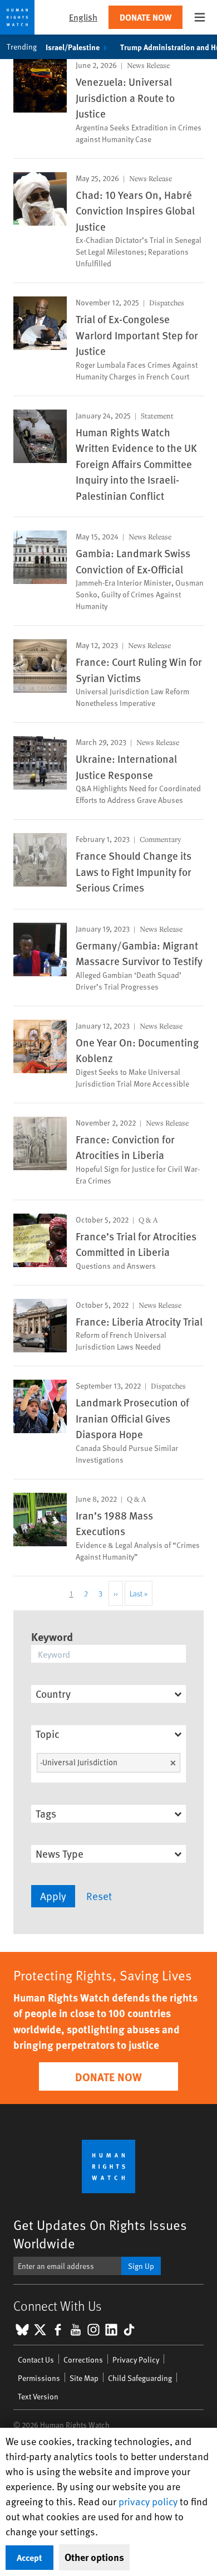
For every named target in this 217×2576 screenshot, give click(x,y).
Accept (29, 2557)
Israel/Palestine (73, 47)
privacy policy (148, 2501)
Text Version (38, 2396)
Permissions (39, 2378)
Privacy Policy (136, 2360)
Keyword (52, 1636)
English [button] (83, 17)
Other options (94, 2557)
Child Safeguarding (140, 2378)
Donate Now (146, 17)
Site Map (84, 2378)
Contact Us (36, 2360)
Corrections (83, 2360)
